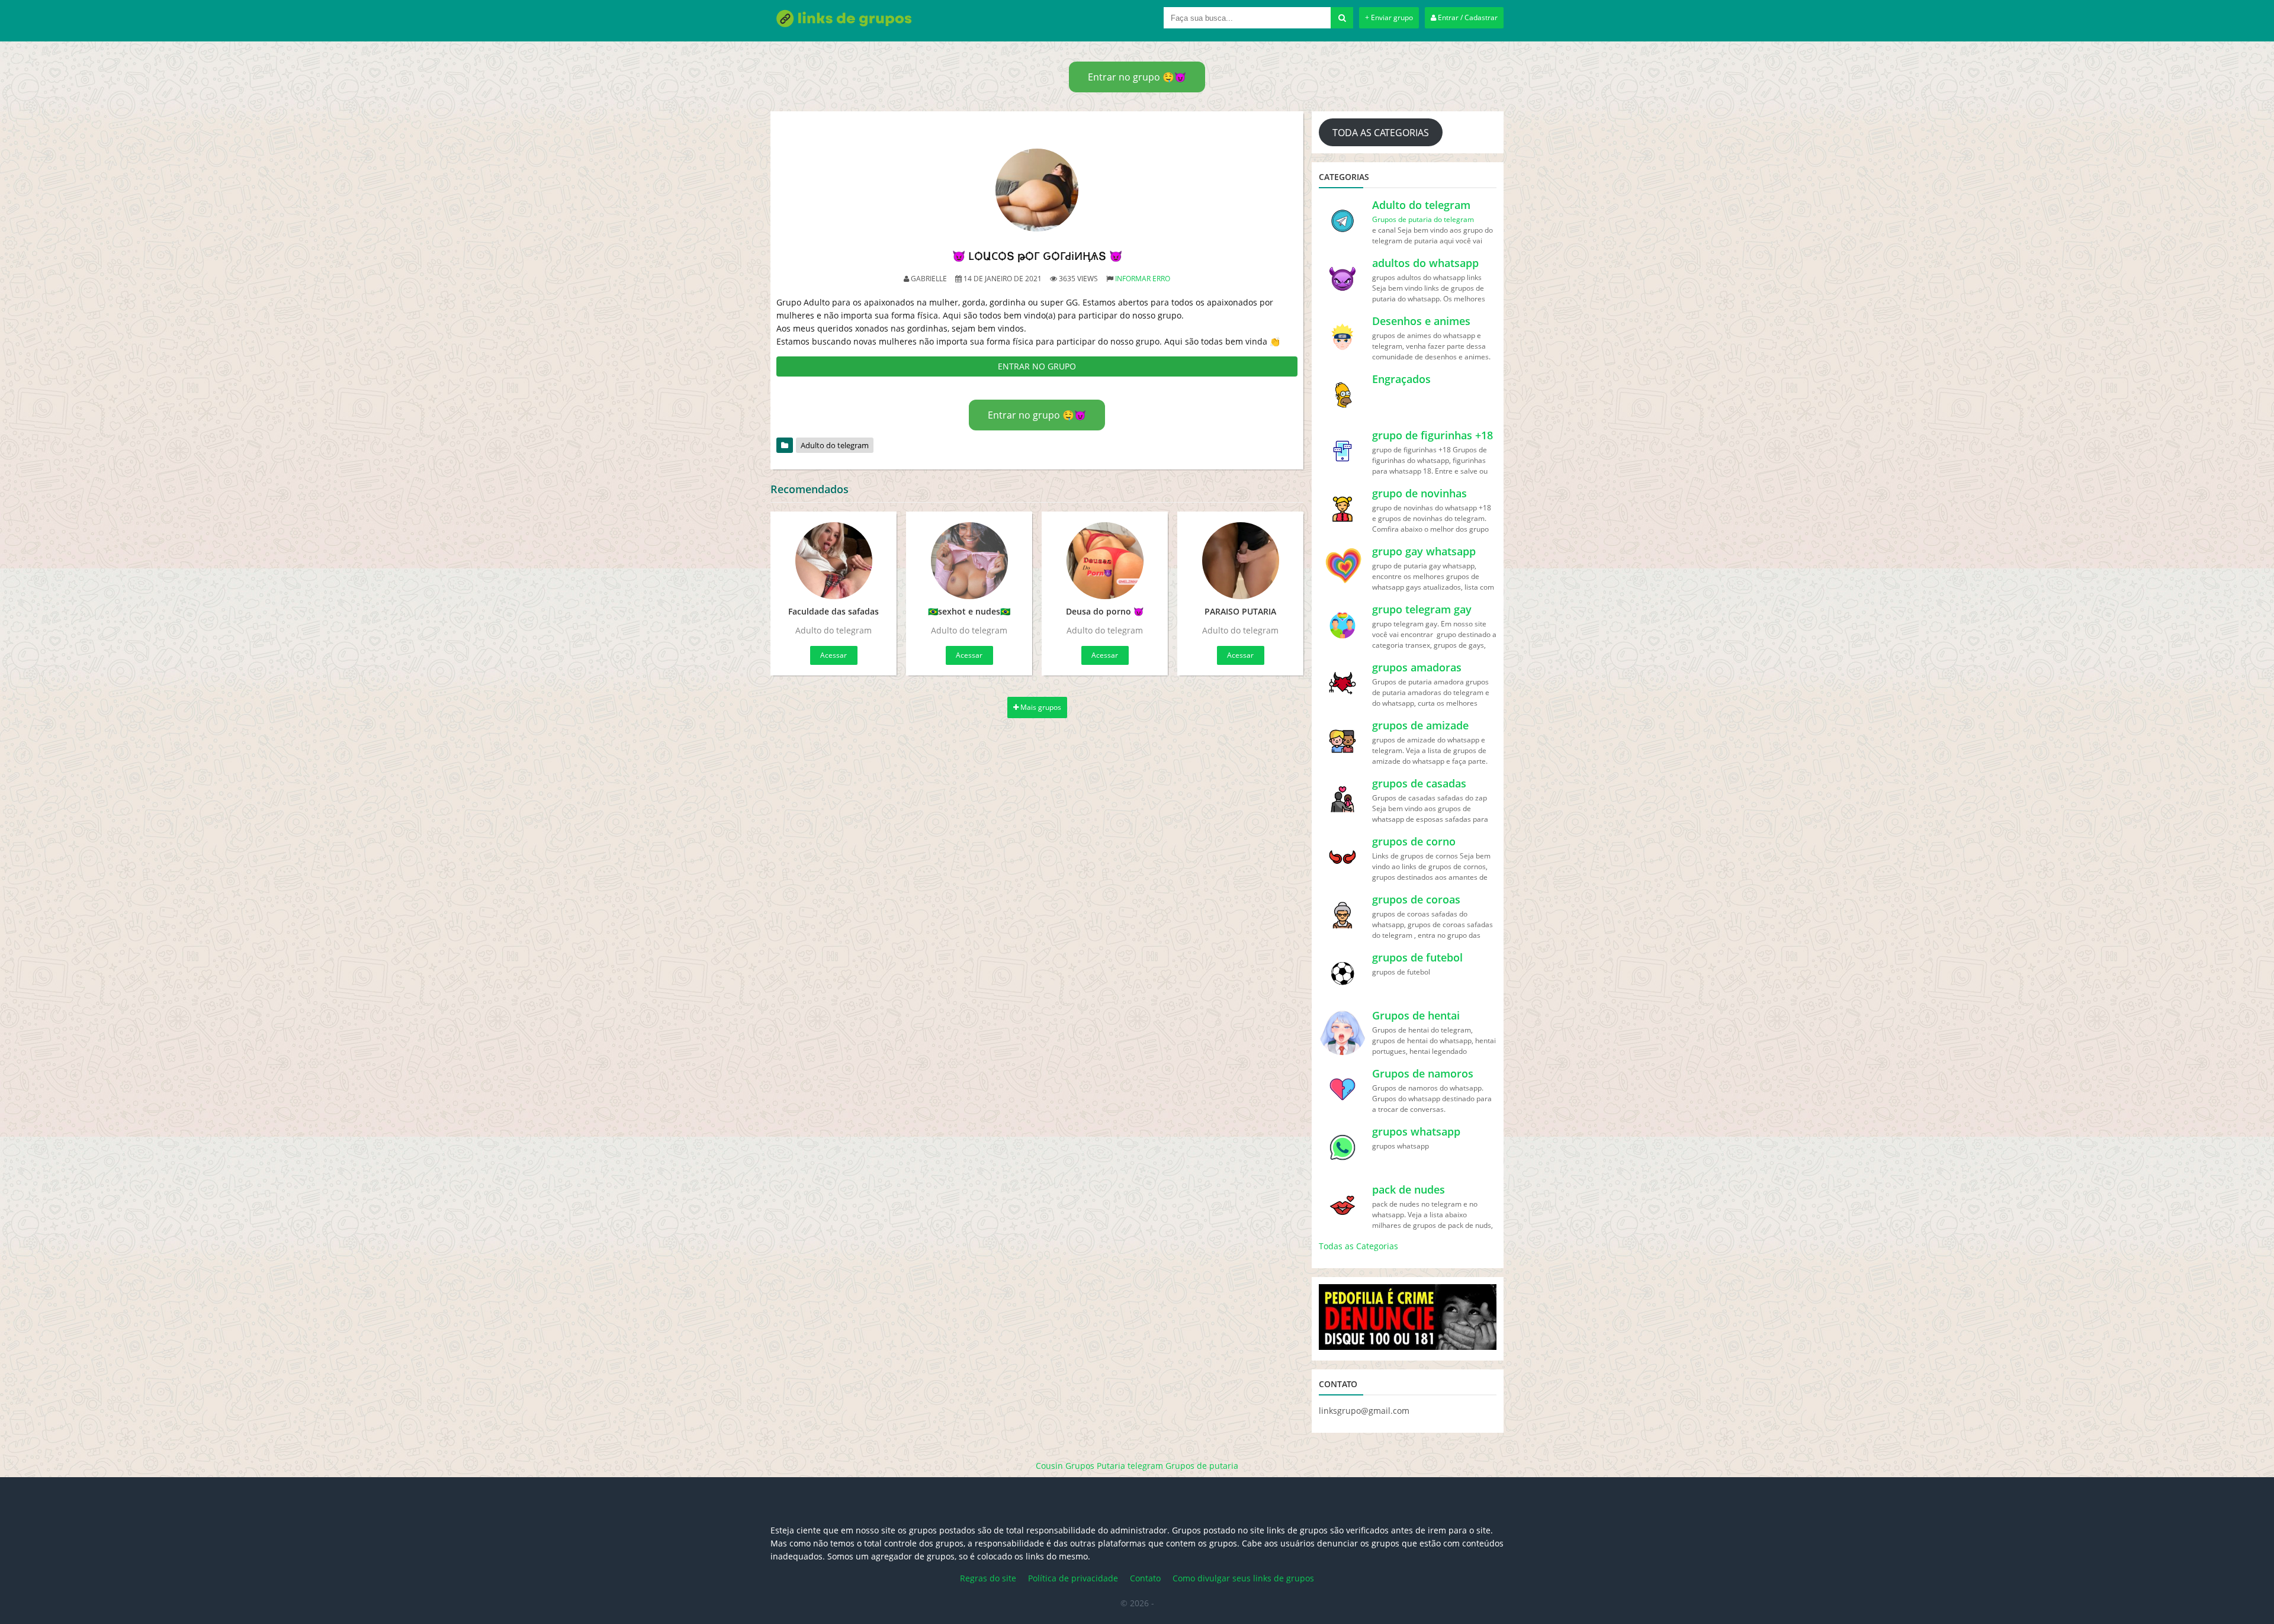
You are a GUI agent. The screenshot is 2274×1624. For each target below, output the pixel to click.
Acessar (834, 655)
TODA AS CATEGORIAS (1381, 133)
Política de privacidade (1073, 1578)
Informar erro (1143, 279)
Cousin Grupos (1065, 1466)
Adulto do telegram (835, 445)
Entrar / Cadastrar (1467, 17)
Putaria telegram (1130, 1466)
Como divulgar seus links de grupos (1243, 1578)
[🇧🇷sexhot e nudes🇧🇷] (969, 561)
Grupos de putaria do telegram (1423, 219)
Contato (1145, 1578)
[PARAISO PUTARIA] (1240, 561)
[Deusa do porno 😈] (1105, 561)
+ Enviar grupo (1389, 17)
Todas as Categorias (1358, 1246)
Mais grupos (1040, 707)
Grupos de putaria (1202, 1466)
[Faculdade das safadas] (834, 561)
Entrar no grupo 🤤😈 (1137, 77)
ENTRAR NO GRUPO (1037, 366)
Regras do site (988, 1578)
